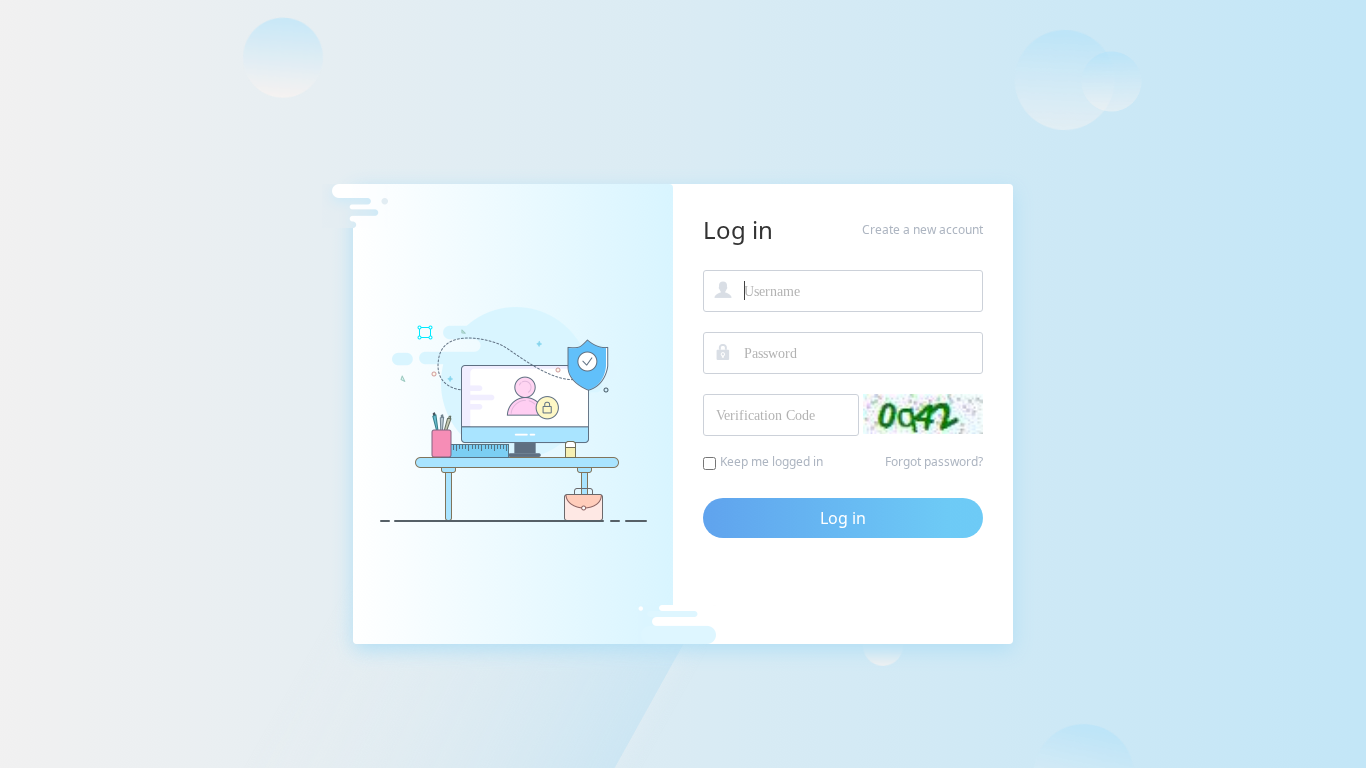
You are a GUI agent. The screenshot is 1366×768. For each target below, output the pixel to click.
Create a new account (922, 229)
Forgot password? (934, 462)
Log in (843, 518)
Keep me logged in (771, 461)
